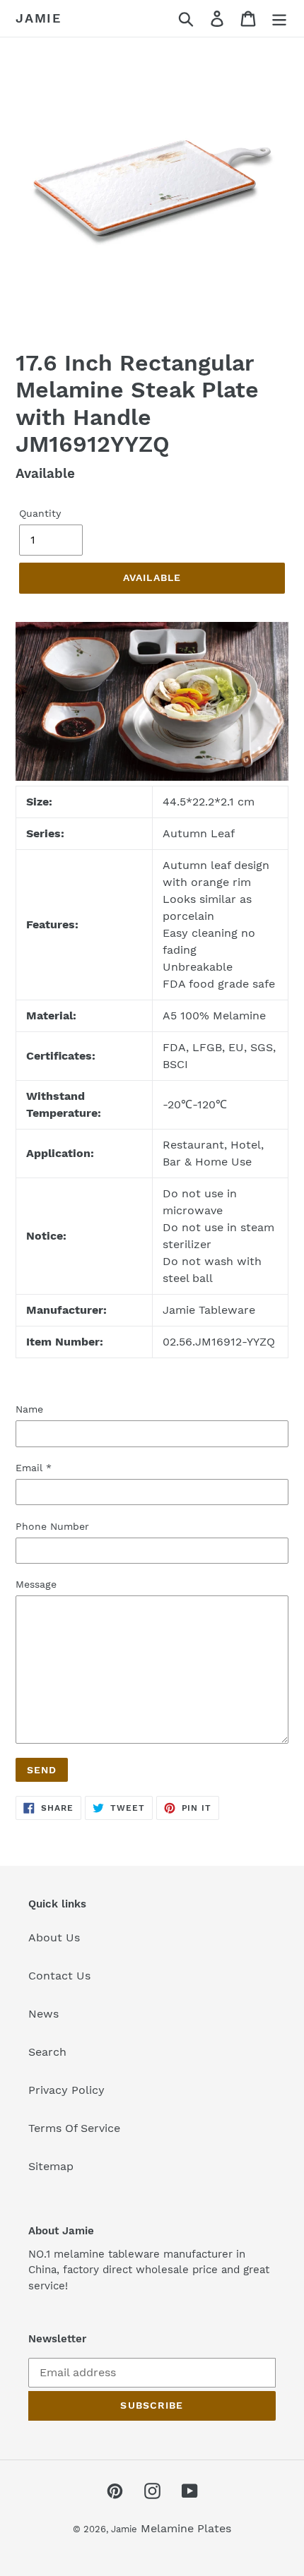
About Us (54, 1937)
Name (29, 1409)
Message (36, 1584)
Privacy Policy (66, 2090)
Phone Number (52, 1526)
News (43, 2014)
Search (47, 2052)
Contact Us (59, 1976)
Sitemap (51, 2166)
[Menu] (279, 19)
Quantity (40, 513)
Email (34, 1468)
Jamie (39, 18)
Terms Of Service (74, 2128)
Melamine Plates (186, 2528)
